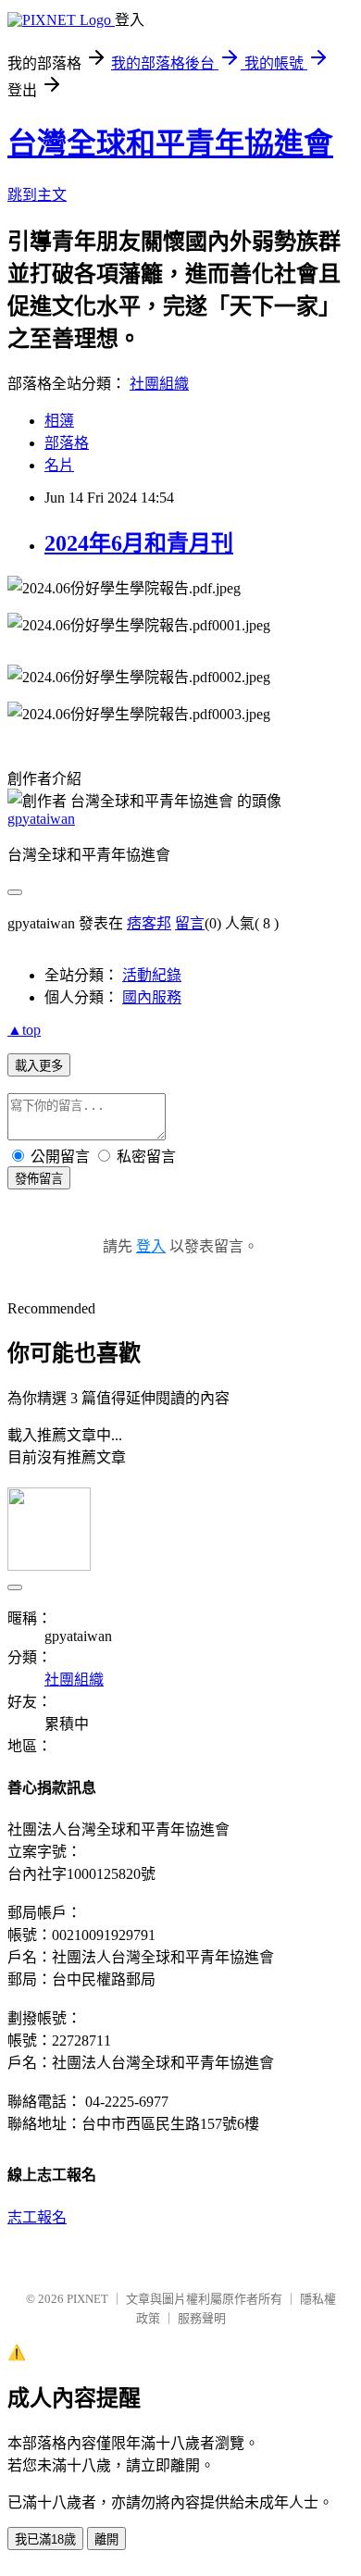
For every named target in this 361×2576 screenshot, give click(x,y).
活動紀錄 (152, 975)
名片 (59, 465)
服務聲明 (202, 2318)
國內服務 (152, 997)
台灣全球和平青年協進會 (170, 143)
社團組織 (159, 384)
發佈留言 (39, 1179)
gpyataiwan (41, 819)
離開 (106, 2539)
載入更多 (39, 1066)
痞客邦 (149, 923)
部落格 (67, 443)
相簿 (59, 421)
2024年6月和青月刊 (139, 543)
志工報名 (37, 2217)
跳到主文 (37, 195)
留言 (190, 923)
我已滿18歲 (45, 2539)
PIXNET (87, 2299)
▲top (24, 1030)
